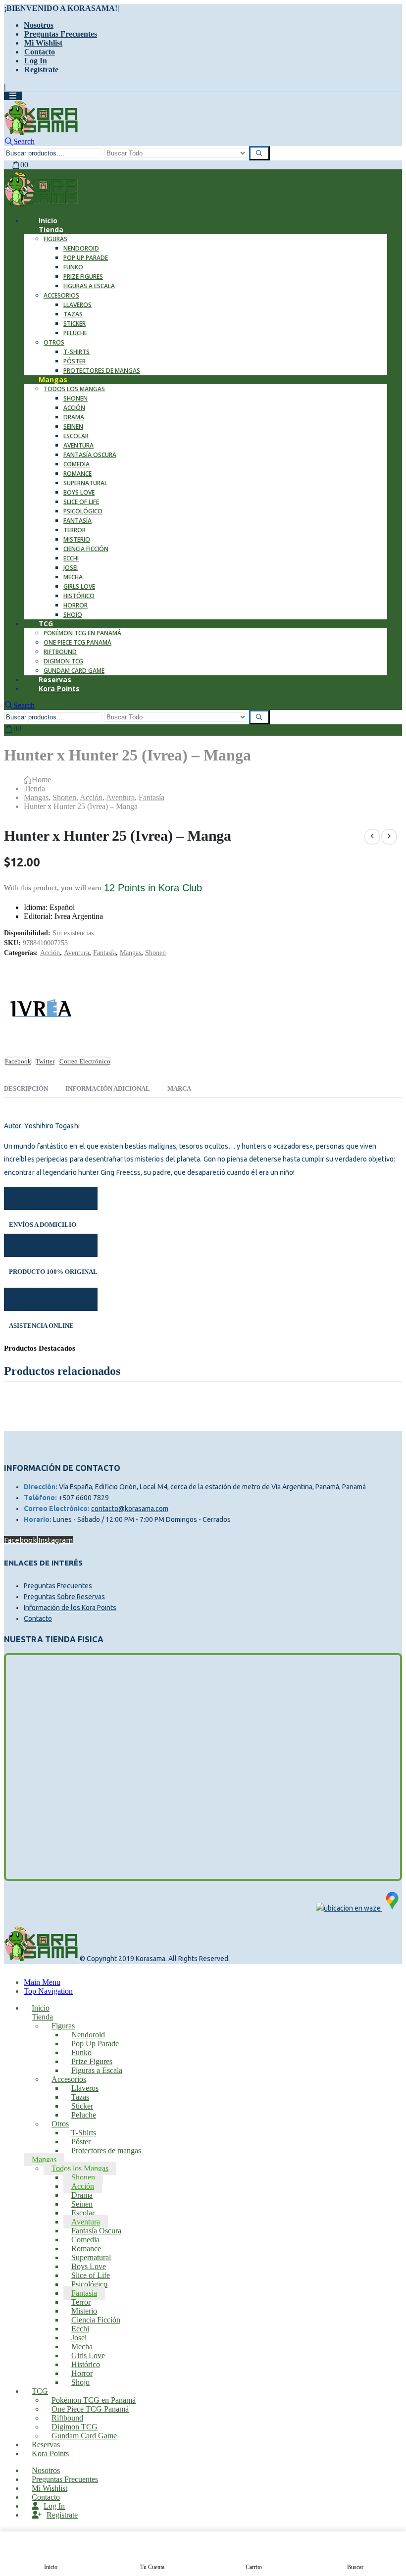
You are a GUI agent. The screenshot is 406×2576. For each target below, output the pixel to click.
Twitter (45, 1061)
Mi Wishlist (43, 43)
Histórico (79, 596)
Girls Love (79, 586)
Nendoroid (81, 248)
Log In (36, 61)
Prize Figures (83, 277)
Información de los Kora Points (70, 1608)
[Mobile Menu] (13, 96)
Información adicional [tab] (108, 1088)
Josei (71, 568)
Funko (73, 267)
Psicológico (83, 511)
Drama (74, 417)
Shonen (76, 398)
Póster (75, 361)
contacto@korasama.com (130, 1509)
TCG (46, 624)
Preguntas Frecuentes (61, 34)
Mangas (53, 379)
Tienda (51, 229)
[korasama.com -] (41, 132)
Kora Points (59, 688)
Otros (54, 342)
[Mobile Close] (10, 1973)
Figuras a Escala (89, 286)
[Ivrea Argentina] (41, 1011)
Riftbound (60, 652)
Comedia (76, 464)
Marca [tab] (179, 1088)
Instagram (55, 1540)
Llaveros (77, 305)
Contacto (40, 52)
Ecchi (71, 558)
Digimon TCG (63, 661)
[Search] (259, 153)
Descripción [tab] (26, 1088)
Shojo (73, 615)
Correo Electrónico (85, 1061)
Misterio (77, 539)
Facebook (18, 1061)
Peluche (75, 333)
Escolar (76, 436)
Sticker (75, 324)
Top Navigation (48, 1991)
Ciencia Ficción (86, 549)
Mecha (73, 577)
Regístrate (41, 70)
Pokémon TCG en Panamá (82, 633)
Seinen (73, 427)
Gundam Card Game (84, 2436)
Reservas (46, 2445)
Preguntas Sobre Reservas (64, 1597)
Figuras (55, 239)
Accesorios (61, 295)
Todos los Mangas (74, 389)
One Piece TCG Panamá (77, 642)
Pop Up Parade (86, 258)
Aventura (78, 445)
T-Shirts (76, 352)
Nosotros (39, 25)
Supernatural (85, 483)
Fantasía (77, 521)
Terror (75, 530)
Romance (77, 474)
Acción (74, 408)
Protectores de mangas (102, 371)
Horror (76, 605)
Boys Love (79, 492)
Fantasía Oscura (90, 455)
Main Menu (42, 1982)
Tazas (73, 314)
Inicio (41, 2008)
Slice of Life (81, 502)
